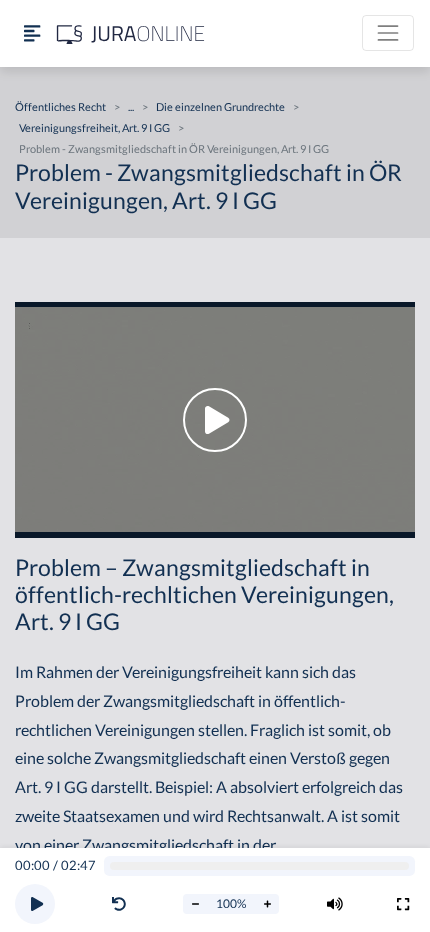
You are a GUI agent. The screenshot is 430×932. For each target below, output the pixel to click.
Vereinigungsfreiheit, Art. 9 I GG (94, 127)
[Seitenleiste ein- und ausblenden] (32, 33)
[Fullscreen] (403, 904)
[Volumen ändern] (335, 904)
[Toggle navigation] (388, 33)
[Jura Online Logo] (131, 33)
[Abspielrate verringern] (195, 904)
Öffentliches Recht (60, 106)
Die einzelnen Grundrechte (220, 106)
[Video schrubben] (260, 866)
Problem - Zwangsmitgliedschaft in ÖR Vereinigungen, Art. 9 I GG (174, 148)
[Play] (35, 904)
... (131, 106)
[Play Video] (215, 420)
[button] (123, 904)
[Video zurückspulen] (119, 904)
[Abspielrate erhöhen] (267, 904)
